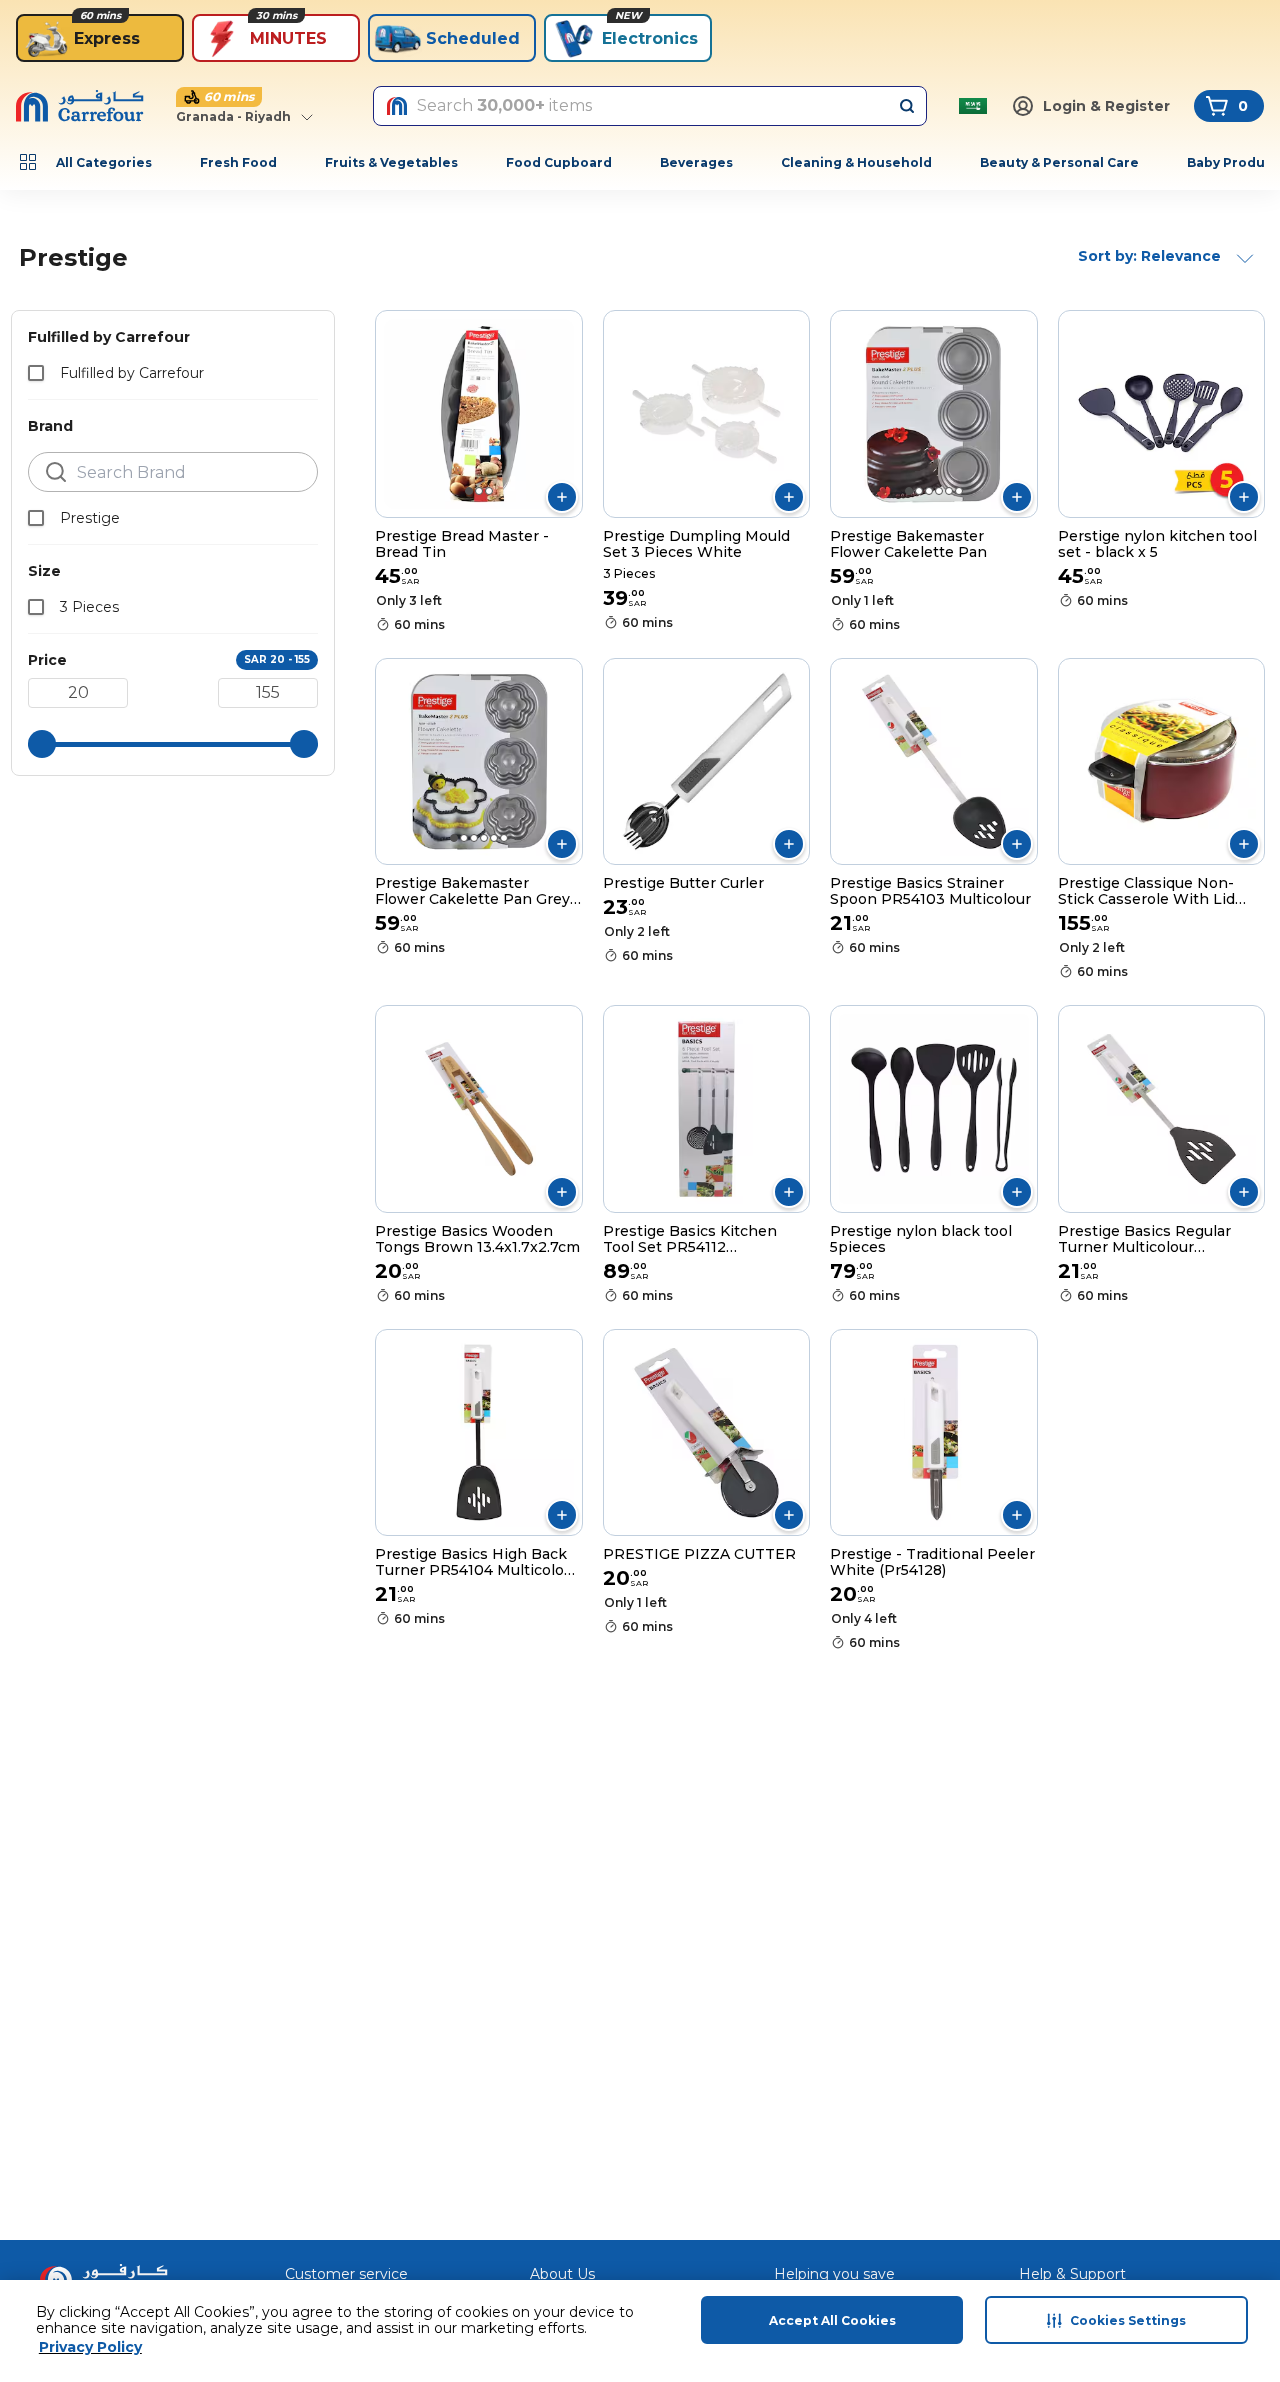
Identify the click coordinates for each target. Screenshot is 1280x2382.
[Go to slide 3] (489, 491)
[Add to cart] (562, 497)
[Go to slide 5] (949, 491)
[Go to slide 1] (469, 491)
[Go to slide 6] (959, 491)
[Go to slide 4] (939, 491)
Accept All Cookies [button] (832, 2320)
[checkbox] (36, 373)
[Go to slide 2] (479, 491)
